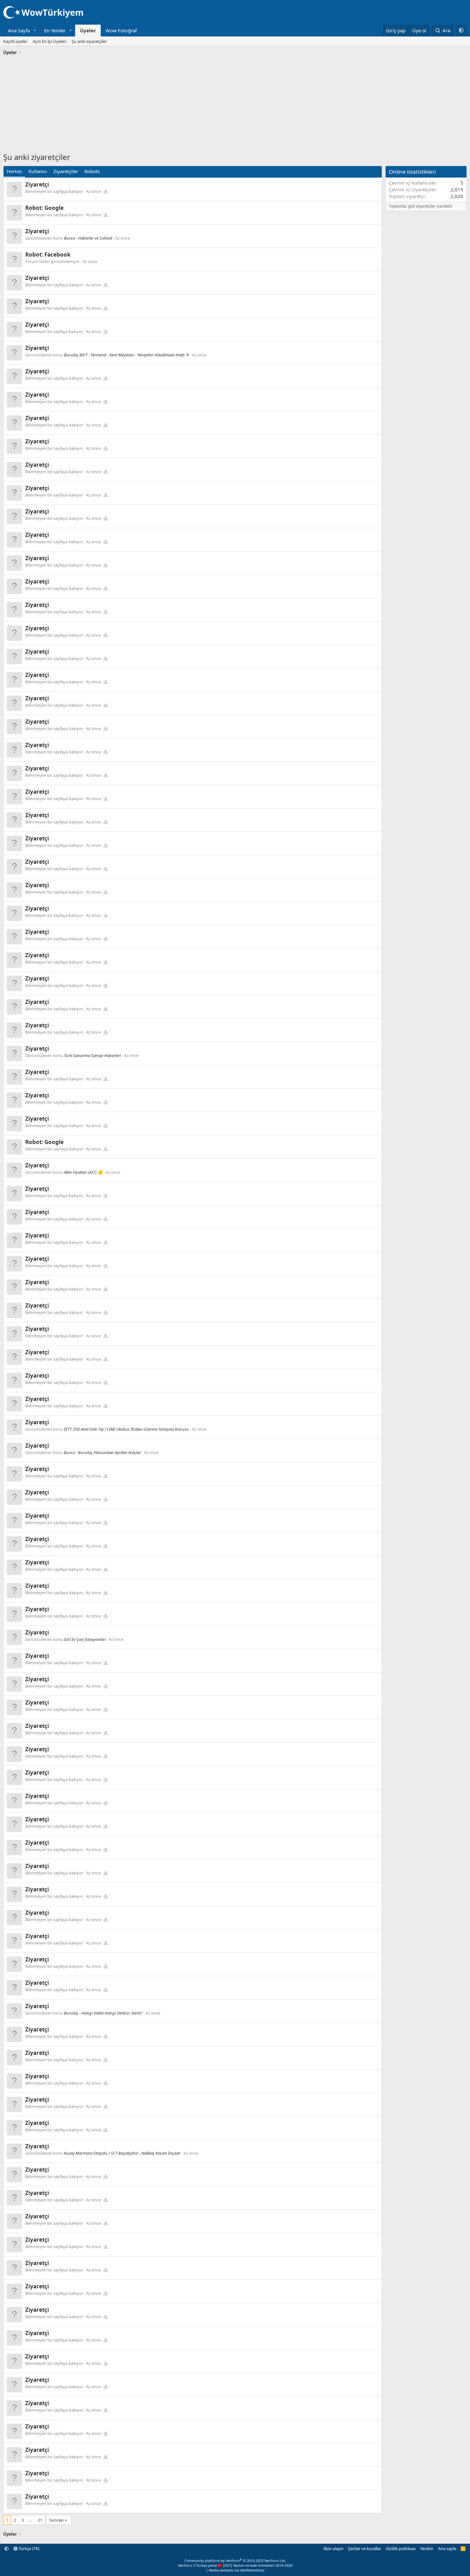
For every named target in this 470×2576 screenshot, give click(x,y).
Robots (92, 171)
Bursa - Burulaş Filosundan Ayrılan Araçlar (102, 1452)
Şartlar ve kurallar (364, 2548)
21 (40, 2520)
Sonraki (56, 2520)
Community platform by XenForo (235, 2560)
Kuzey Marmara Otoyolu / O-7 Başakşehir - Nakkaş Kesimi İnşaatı (122, 2153)
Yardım (427, 2548)
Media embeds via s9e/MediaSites (237, 2570)
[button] (35, 31)
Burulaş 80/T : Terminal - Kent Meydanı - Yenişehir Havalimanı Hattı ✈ (126, 355)
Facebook (58, 254)
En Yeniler (55, 30)
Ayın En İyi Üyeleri (50, 41)
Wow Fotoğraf (121, 30)
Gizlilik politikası (401, 2548)
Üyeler (88, 30)
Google (54, 208)
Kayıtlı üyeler (15, 41)
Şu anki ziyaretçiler (89, 41)
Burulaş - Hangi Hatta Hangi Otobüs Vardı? (103, 2013)
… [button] (31, 2520)
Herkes (14, 171)
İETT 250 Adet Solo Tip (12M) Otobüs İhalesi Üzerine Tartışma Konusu (126, 1429)
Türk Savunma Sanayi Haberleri (92, 1055)
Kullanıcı (38, 171)
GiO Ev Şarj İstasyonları (85, 1639)
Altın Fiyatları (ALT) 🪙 (83, 1172)
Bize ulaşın (333, 2548)
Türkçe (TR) (28, 2548)
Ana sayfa (447, 2548)
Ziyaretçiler (66, 171)
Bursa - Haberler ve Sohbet (88, 238)
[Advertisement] (235, 105)
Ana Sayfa (19, 30)
